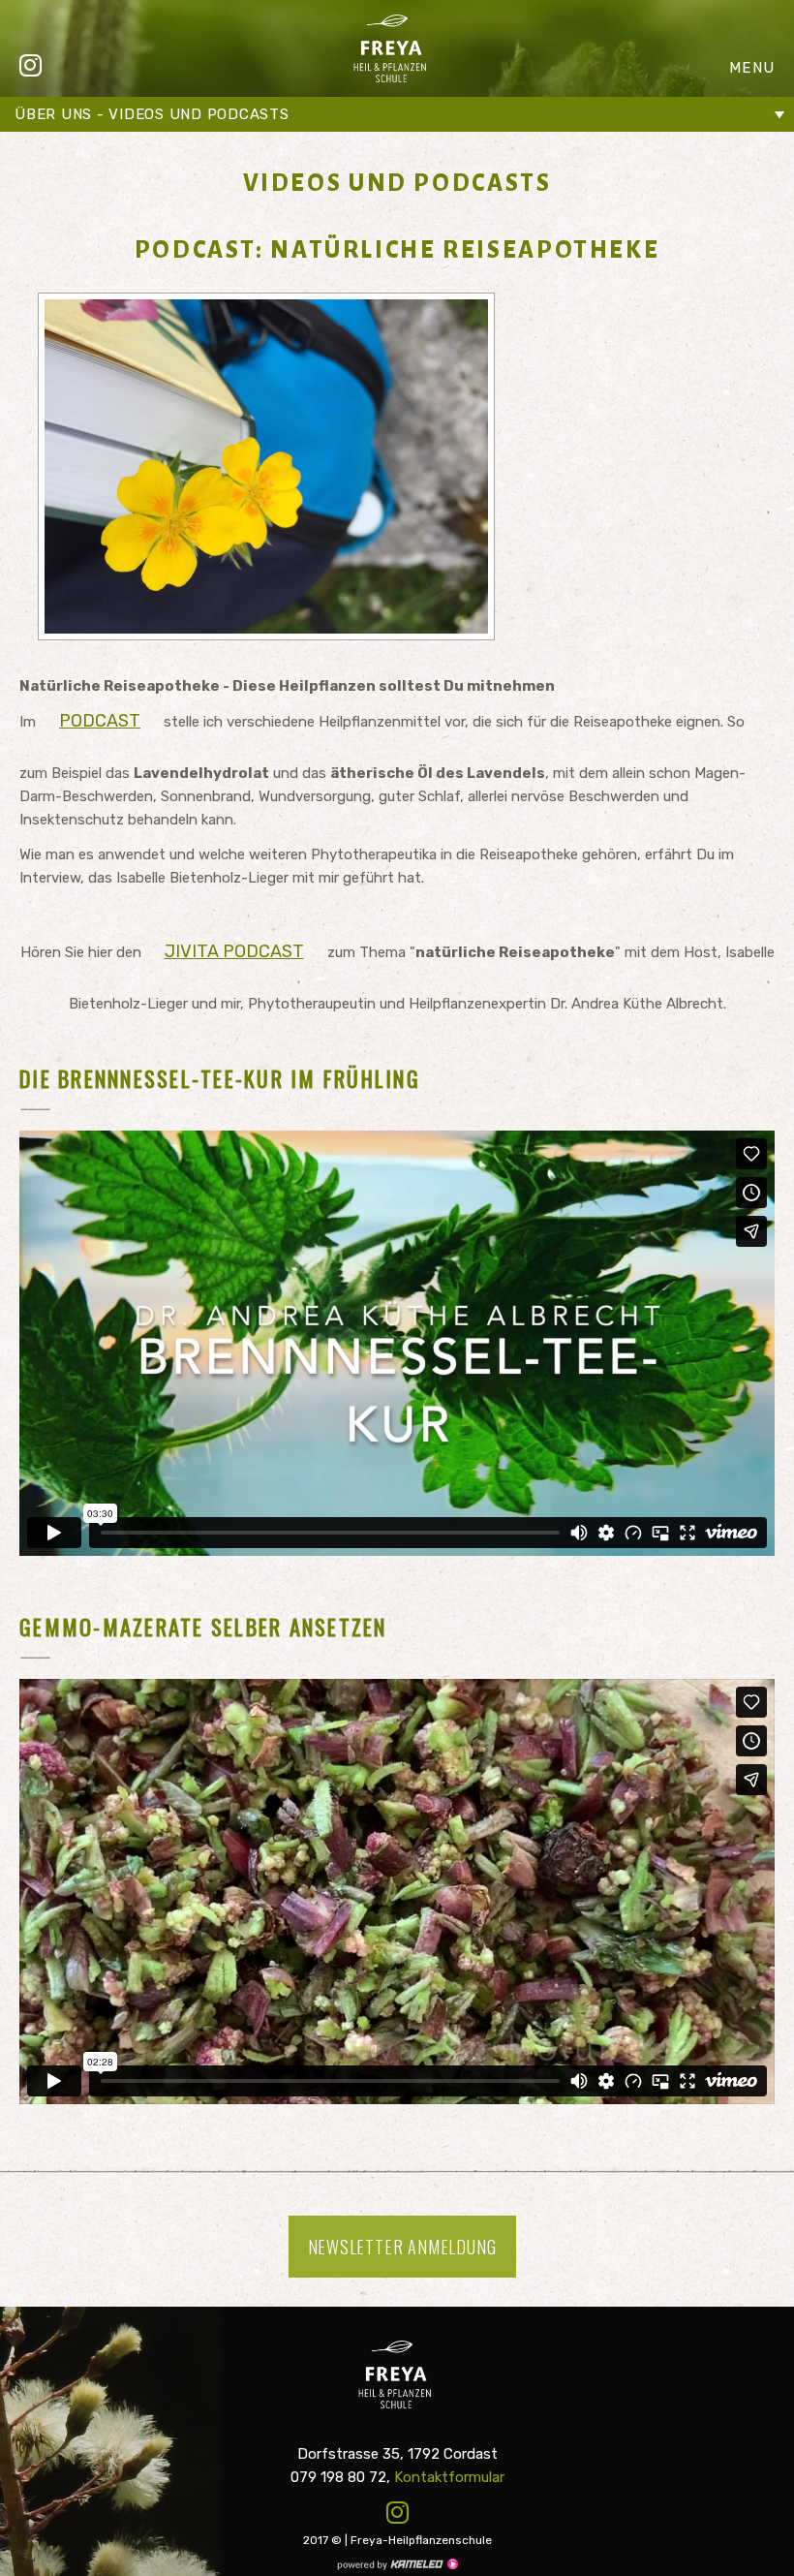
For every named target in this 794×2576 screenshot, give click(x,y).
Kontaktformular (449, 2477)
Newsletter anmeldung (402, 2247)
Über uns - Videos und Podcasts (152, 114)
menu (752, 68)
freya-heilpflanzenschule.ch (392, 48)
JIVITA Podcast (234, 951)
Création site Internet (397, 2564)
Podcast (100, 721)
